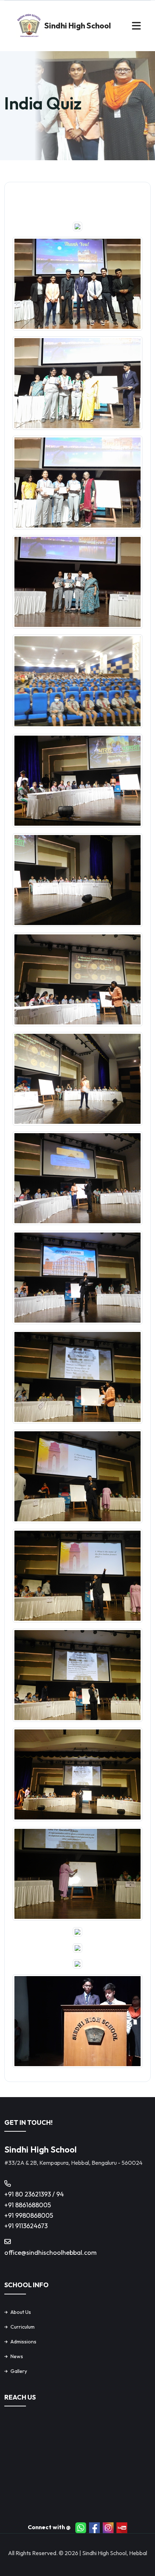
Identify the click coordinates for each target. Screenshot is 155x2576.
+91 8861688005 (28, 2205)
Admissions (23, 2342)
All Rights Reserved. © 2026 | (45, 2553)
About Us (21, 2312)
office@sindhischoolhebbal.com (50, 2252)
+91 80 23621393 (28, 2194)
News (17, 2356)
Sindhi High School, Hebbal (115, 2553)
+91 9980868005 (29, 2215)
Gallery (19, 2371)
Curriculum (23, 2327)
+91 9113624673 (26, 2226)
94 (60, 2194)
